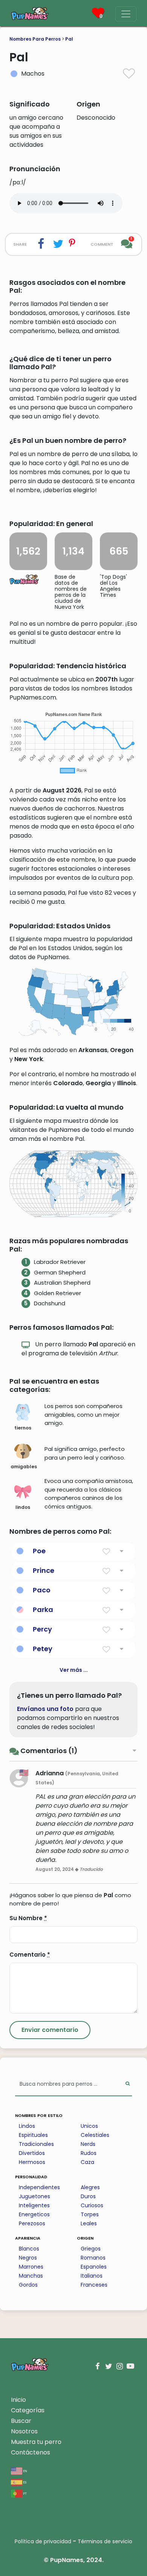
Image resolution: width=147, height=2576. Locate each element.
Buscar (21, 2421)
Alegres (90, 2187)
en (25, 2470)
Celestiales (95, 2135)
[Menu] (126, 14)
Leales (89, 2223)
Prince (44, 1570)
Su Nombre (28, 1918)
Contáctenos (31, 2452)
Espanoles (94, 2267)
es (24, 2482)
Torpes (90, 2214)
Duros (88, 2196)
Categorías (28, 2410)
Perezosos (32, 2223)
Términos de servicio (105, 2541)
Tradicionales (36, 2144)
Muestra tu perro (36, 2442)
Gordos (28, 2285)
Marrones (31, 2267)
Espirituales (33, 2135)
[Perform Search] (128, 2084)
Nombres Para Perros (35, 39)
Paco (42, 1590)
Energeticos (34, 2214)
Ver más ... (74, 1670)
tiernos (23, 1428)
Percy (42, 1629)
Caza (87, 2162)
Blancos (29, 2249)
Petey (43, 1649)
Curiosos (92, 2205)
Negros (28, 2258)
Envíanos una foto (45, 1709)
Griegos (91, 2249)
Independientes (39, 2187)
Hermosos (32, 2162)
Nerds (88, 2144)
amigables (24, 1467)
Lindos (27, 2126)
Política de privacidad (43, 2541)
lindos (23, 1507)
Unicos (89, 2126)
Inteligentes (34, 2205)
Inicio (18, 2400)
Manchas (31, 2276)
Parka (43, 1610)
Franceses (94, 2285)
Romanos (93, 2258)
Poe (39, 1551)
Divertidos (32, 2153)
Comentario (30, 1955)
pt (24, 2493)
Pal (69, 39)
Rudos (89, 2153)
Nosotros (24, 2431)
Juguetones (34, 2196)
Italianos (92, 2276)
